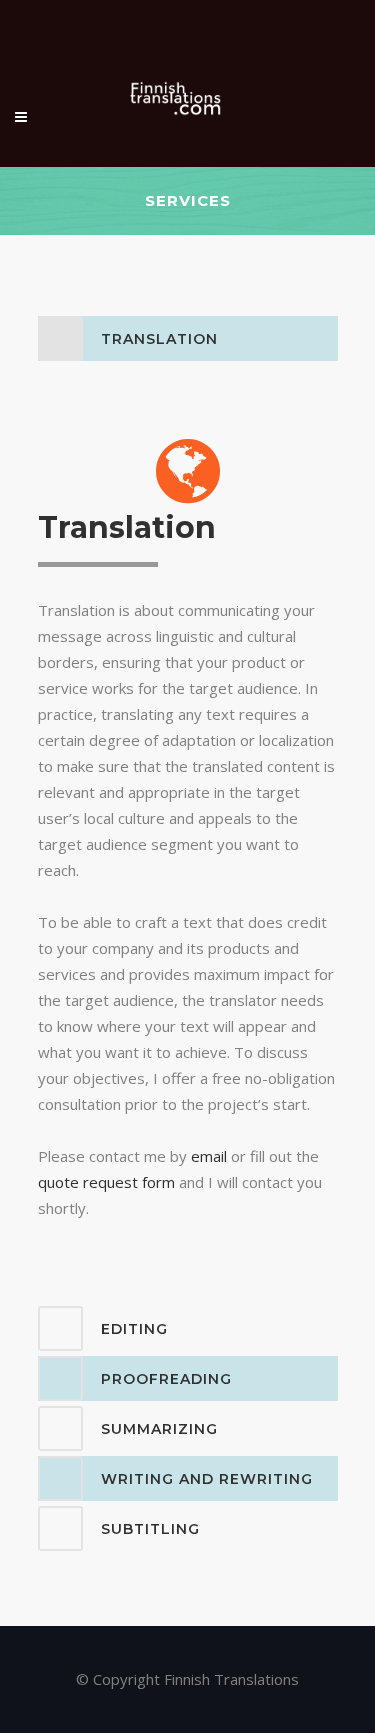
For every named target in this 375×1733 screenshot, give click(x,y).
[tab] (188, 338)
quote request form (106, 1182)
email (209, 1156)
